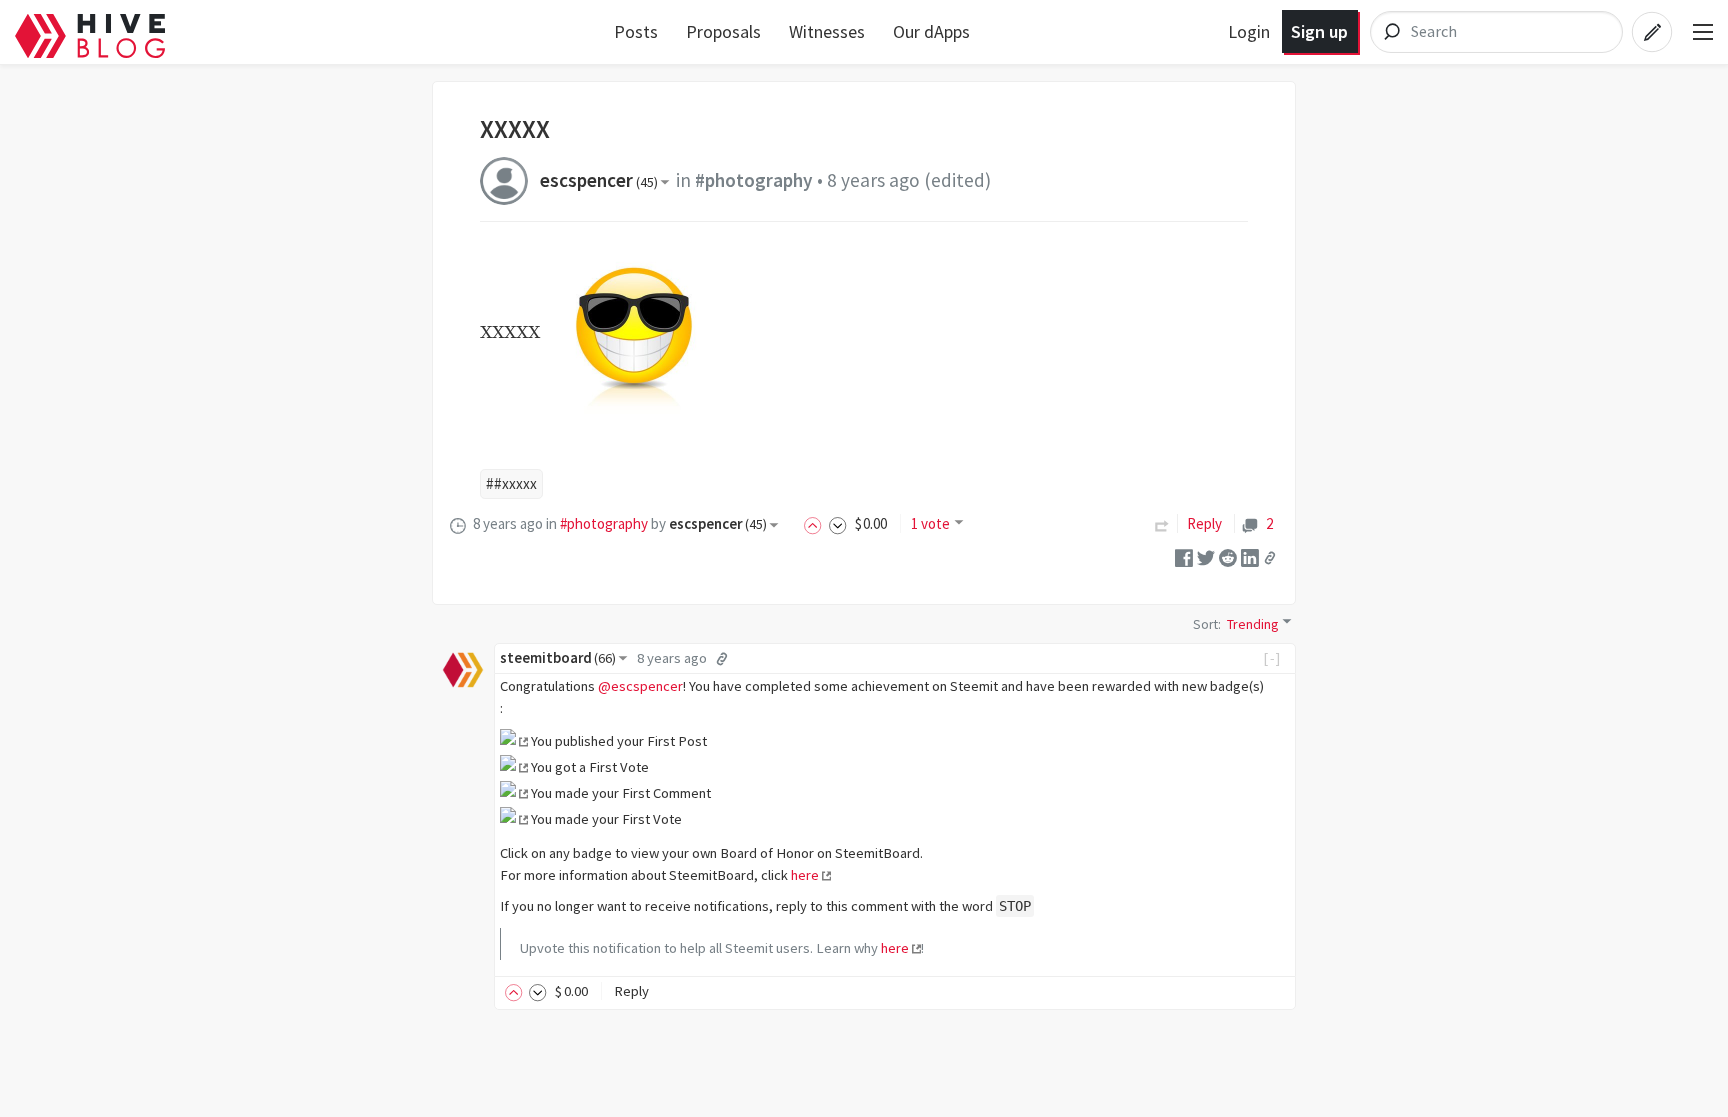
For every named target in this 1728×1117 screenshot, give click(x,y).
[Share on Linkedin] (1250, 556)
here (805, 875)
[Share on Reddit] (1228, 556)
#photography (754, 180)
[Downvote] (838, 523)
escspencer (599, 180)
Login (1249, 31)
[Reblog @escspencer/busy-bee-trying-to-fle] (1162, 523)
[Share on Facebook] (1184, 556)
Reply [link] (1204, 523)
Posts (636, 31)
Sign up (1319, 31)
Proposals (723, 31)
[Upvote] (816, 523)
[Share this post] (1270, 557)
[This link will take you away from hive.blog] (514, 741)
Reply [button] (631, 991)
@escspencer (640, 686)
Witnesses (827, 31)
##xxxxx (511, 483)
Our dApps (931, 31)
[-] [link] (1272, 658)
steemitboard (558, 658)
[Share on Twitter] (1206, 556)
